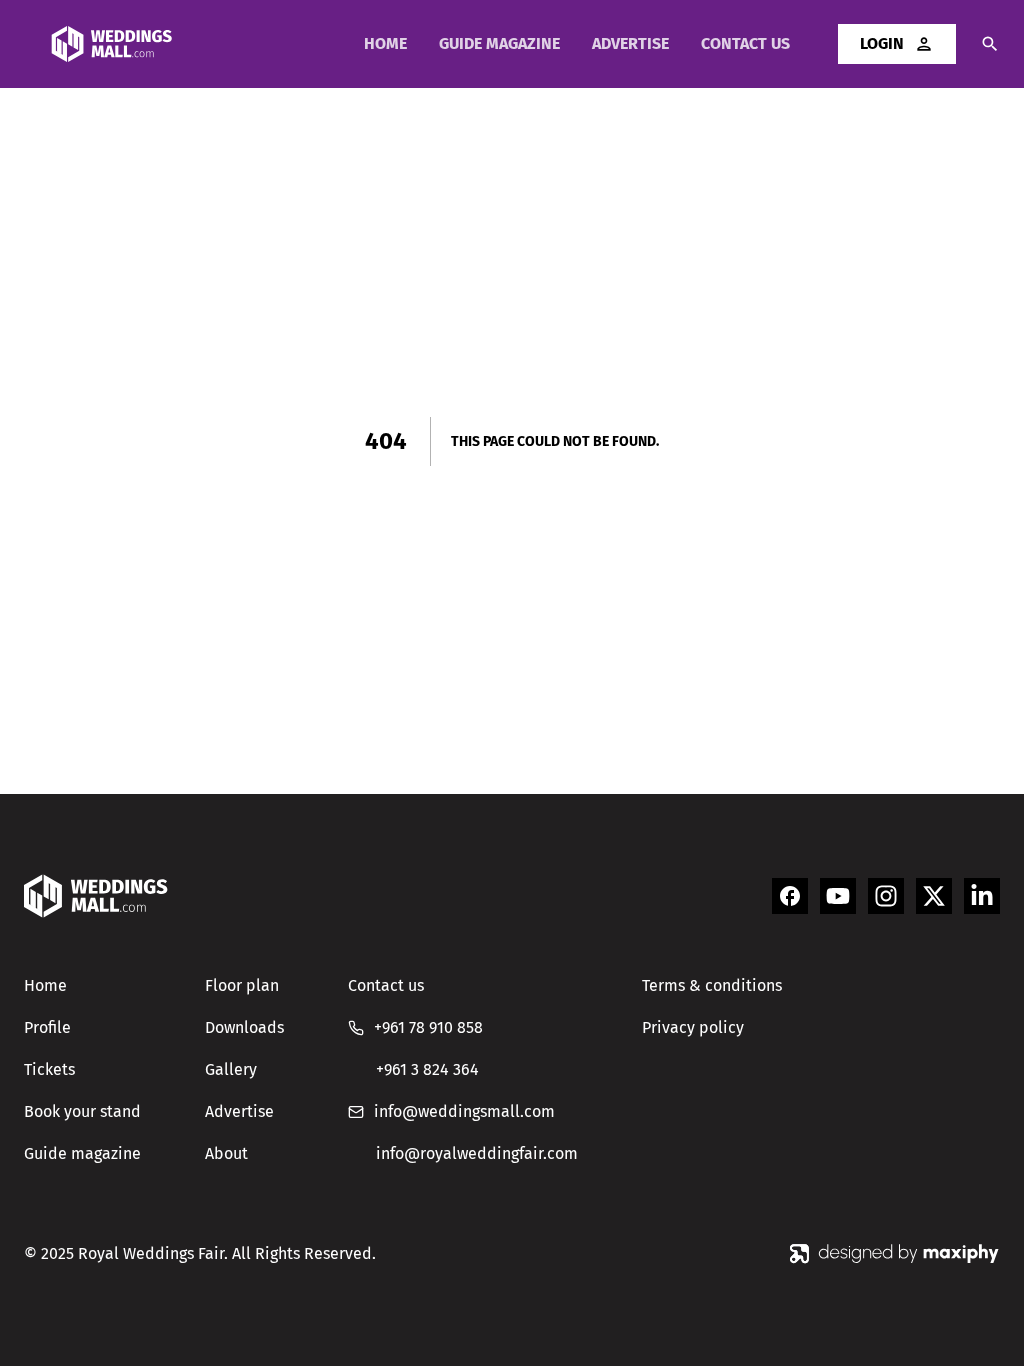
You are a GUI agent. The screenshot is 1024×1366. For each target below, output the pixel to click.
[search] (978, 44)
